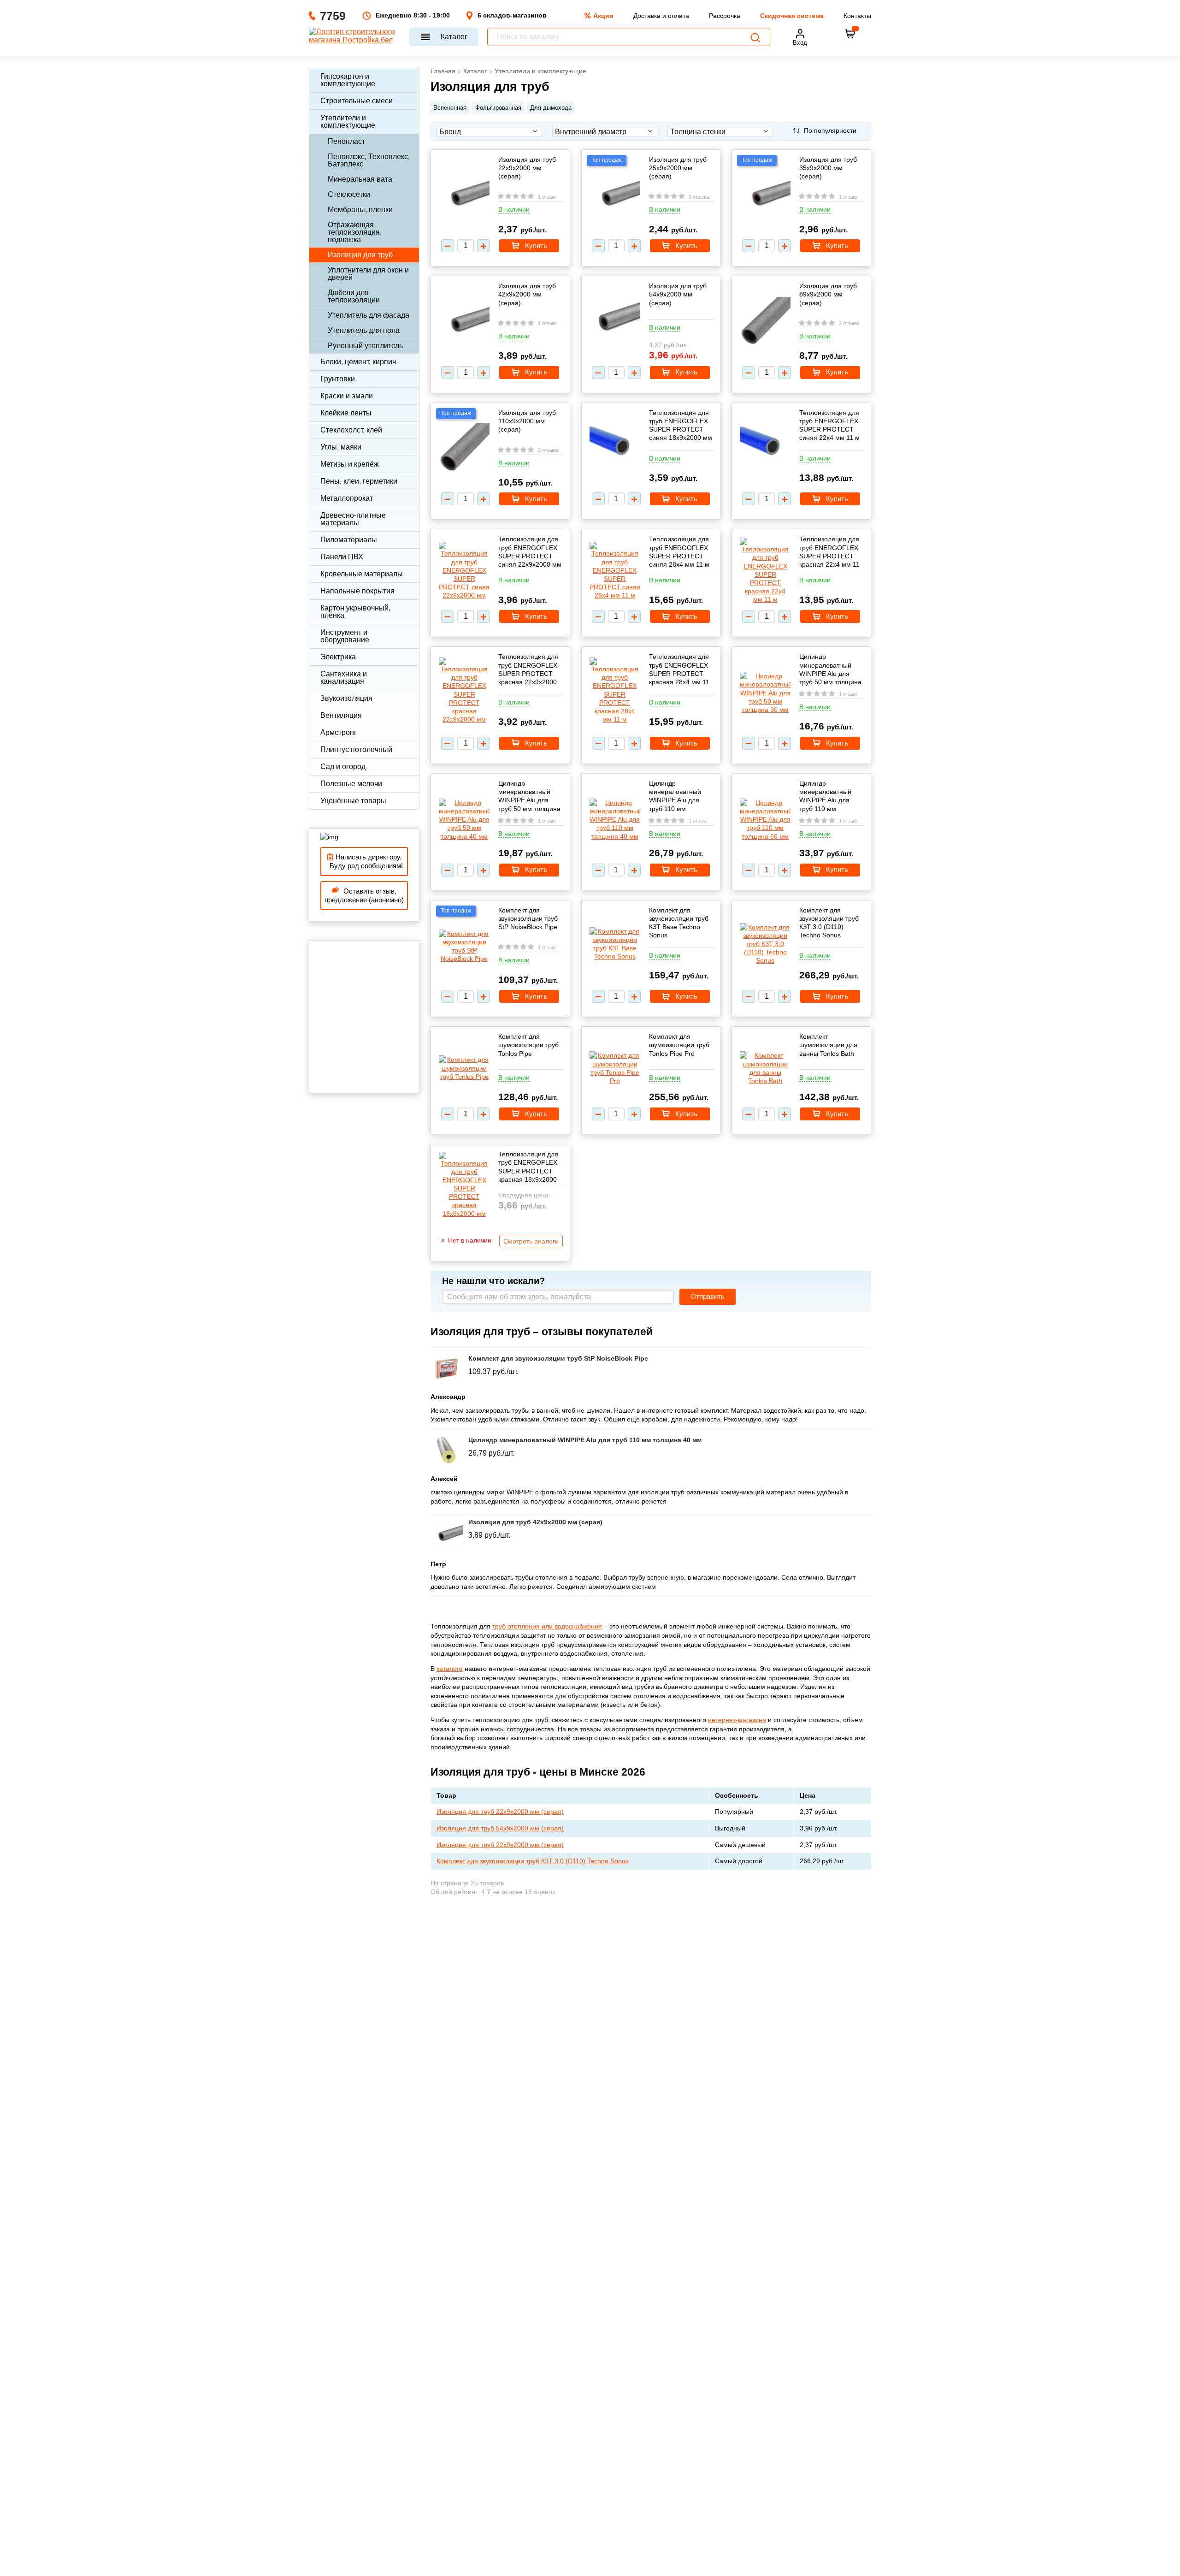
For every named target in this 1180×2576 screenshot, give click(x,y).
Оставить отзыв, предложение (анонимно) (364, 896)
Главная (443, 71)
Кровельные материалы (362, 574)
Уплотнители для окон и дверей (368, 274)
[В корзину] (850, 34)
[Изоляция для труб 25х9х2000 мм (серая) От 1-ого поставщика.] (615, 195)
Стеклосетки (349, 194)
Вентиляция (341, 715)
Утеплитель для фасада (369, 315)
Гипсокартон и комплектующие (348, 80)
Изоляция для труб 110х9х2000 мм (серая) (527, 421)
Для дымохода (551, 108)
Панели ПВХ (342, 557)
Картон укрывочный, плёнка (355, 612)
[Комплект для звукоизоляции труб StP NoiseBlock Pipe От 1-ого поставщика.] (464, 946)
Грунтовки (338, 379)
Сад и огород (343, 767)
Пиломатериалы (349, 540)
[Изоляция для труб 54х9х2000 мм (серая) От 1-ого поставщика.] (615, 322)
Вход (800, 43)
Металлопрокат (347, 498)
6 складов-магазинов (512, 15)
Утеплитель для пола (364, 330)
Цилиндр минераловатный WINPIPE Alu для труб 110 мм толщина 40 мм (675, 796)
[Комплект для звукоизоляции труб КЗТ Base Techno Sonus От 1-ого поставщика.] (615, 944)
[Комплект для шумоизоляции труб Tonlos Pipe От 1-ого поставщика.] (464, 1068)
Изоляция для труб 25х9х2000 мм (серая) (678, 168)
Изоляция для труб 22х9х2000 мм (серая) (527, 168)
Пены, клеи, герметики (359, 481)
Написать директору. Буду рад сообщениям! (364, 862)
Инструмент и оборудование (345, 636)
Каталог (454, 37)
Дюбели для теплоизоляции (354, 296)
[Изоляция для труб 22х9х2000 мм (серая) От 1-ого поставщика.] (464, 195)
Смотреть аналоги (531, 1241)
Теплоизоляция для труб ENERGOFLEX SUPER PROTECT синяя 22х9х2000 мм (530, 552)
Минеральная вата (360, 179)
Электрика (338, 657)
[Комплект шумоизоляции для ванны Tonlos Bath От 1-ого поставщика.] (765, 1068)
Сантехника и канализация (344, 678)
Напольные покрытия (357, 591)
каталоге (450, 1669)
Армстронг (339, 732)
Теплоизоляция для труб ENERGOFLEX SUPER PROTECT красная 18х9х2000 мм (528, 1167)
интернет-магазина (737, 1720)
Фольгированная (498, 108)
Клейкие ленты (346, 413)
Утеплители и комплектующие (348, 121)
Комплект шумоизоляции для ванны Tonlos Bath (828, 1045)
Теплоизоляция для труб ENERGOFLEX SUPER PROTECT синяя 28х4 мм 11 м (679, 552)
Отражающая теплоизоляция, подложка (355, 232)
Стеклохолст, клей (351, 430)
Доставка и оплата (661, 16)
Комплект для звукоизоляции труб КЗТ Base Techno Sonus (679, 923)
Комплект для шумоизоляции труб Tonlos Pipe (528, 1045)
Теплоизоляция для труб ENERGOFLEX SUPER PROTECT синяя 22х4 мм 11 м (829, 425)
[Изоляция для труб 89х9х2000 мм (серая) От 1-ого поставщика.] (765, 322)
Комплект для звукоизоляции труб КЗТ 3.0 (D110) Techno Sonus (829, 923)
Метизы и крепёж (350, 464)
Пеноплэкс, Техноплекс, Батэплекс (369, 160)
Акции (603, 16)
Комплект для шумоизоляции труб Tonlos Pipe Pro (679, 1045)
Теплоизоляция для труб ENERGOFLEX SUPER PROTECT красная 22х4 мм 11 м (829, 552)
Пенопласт (346, 141)
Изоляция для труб (360, 255)
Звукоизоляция (346, 698)
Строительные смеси (357, 101)
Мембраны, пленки (360, 210)
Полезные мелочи (351, 784)
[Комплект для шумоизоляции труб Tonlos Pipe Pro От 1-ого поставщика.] (615, 1068)
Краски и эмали (347, 396)
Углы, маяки (341, 447)
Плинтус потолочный (356, 749)
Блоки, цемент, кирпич (358, 362)
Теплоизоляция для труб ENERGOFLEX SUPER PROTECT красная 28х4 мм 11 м (679, 669)
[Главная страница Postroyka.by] (355, 37)
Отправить (708, 1297)
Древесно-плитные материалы (353, 519)
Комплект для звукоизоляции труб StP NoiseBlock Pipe (528, 918)
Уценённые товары (353, 801)
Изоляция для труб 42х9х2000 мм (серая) (527, 294)
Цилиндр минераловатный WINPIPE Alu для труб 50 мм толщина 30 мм (830, 669)
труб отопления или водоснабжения (547, 1626)
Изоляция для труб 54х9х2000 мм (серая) (678, 294)
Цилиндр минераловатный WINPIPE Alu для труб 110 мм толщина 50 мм (825, 796)
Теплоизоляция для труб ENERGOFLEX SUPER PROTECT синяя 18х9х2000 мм (681, 425)
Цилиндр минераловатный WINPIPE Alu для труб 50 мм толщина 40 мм (529, 796)
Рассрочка (725, 16)
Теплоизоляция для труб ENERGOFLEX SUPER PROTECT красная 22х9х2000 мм (528, 669)
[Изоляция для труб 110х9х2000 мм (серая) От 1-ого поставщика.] (464, 449)
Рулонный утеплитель (365, 346)
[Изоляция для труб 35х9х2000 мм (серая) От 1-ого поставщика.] (765, 195)
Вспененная (450, 108)
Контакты (857, 16)
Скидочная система (792, 16)
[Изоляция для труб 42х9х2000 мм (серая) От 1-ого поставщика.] (464, 322)
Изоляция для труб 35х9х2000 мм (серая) (828, 168)
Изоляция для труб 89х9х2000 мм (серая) (828, 294)
